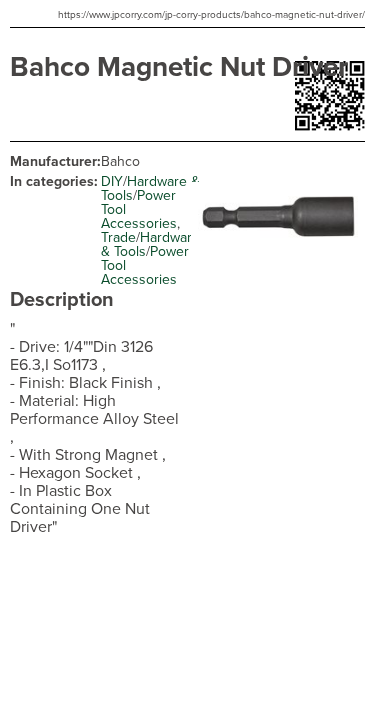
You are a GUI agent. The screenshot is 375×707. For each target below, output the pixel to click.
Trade (118, 237)
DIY (112, 181)
